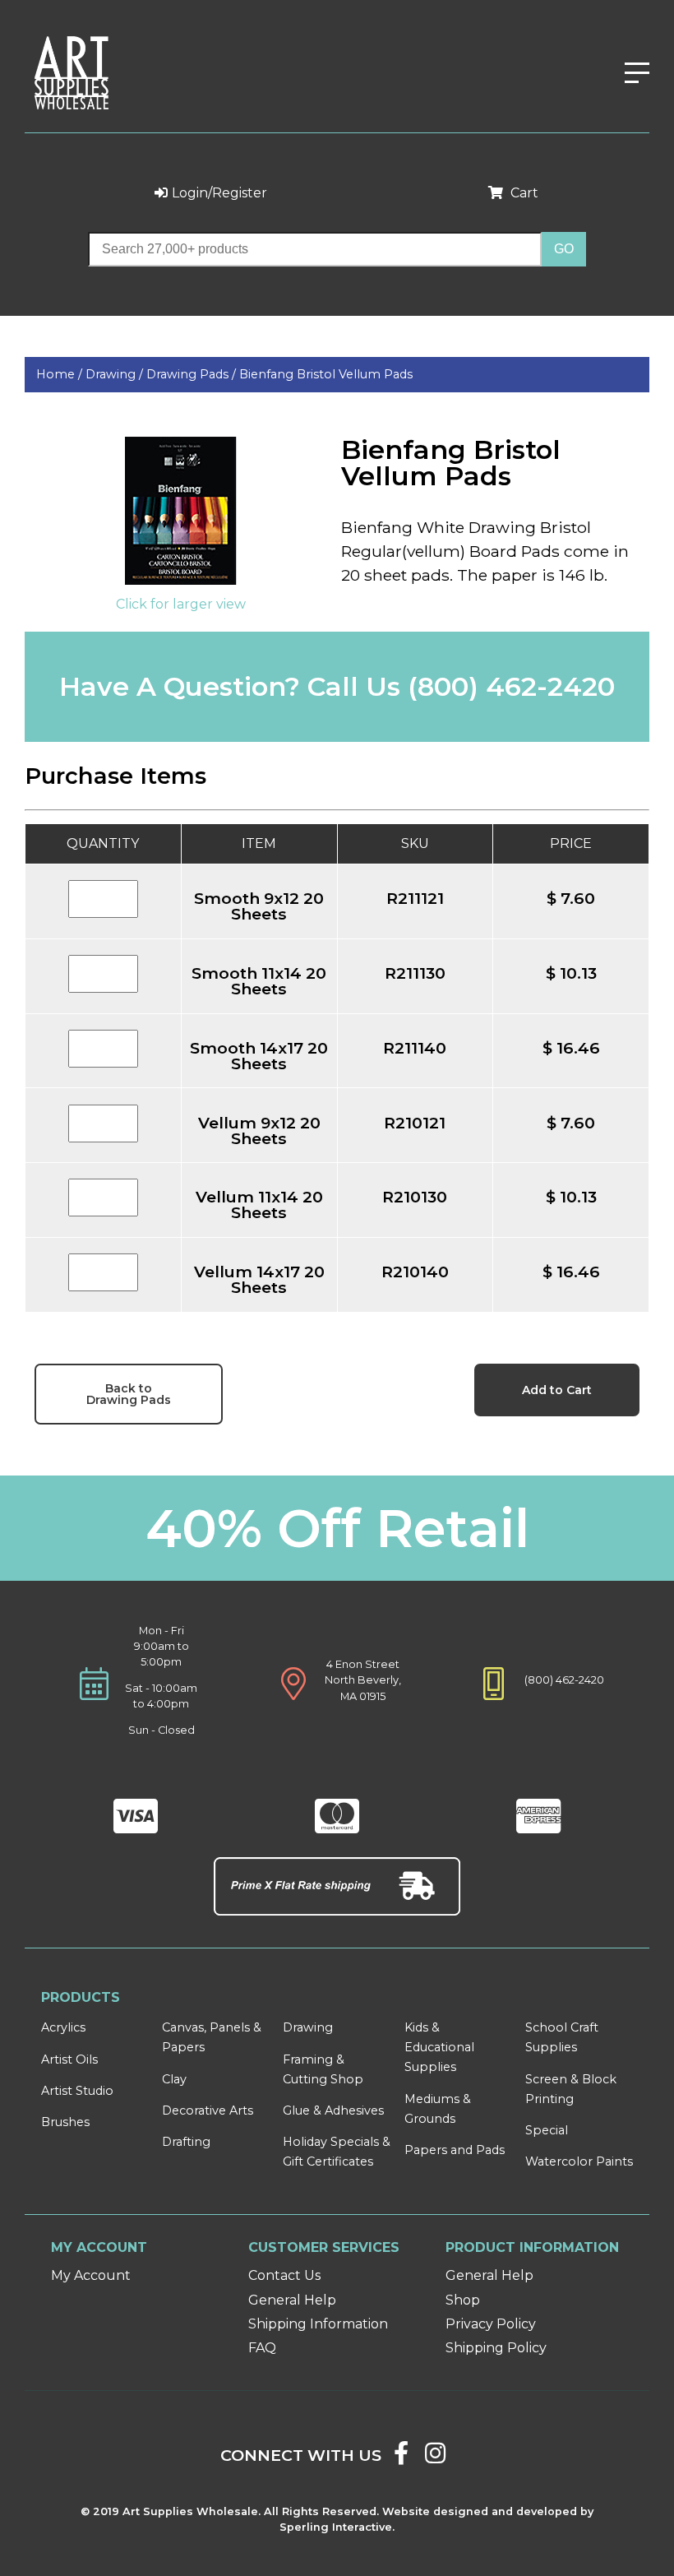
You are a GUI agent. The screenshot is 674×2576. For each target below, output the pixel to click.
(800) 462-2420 (511, 686)
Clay (174, 2079)
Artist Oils (69, 2059)
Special (547, 2130)
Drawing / (116, 374)
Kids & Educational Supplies (439, 2047)
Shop (463, 2300)
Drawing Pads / (193, 374)
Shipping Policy (496, 2348)
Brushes (65, 2122)
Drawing (308, 2027)
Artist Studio (77, 2091)
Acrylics (63, 2027)
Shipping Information (318, 2324)
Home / (61, 374)
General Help (292, 2300)
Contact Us (284, 2275)
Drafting (186, 2142)
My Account (91, 2275)
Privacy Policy (491, 2324)
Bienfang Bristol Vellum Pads (326, 374)
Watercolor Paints (579, 2161)
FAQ (262, 2348)
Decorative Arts (208, 2110)
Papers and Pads (455, 2150)
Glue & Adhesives (333, 2110)
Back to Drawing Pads (129, 1394)
